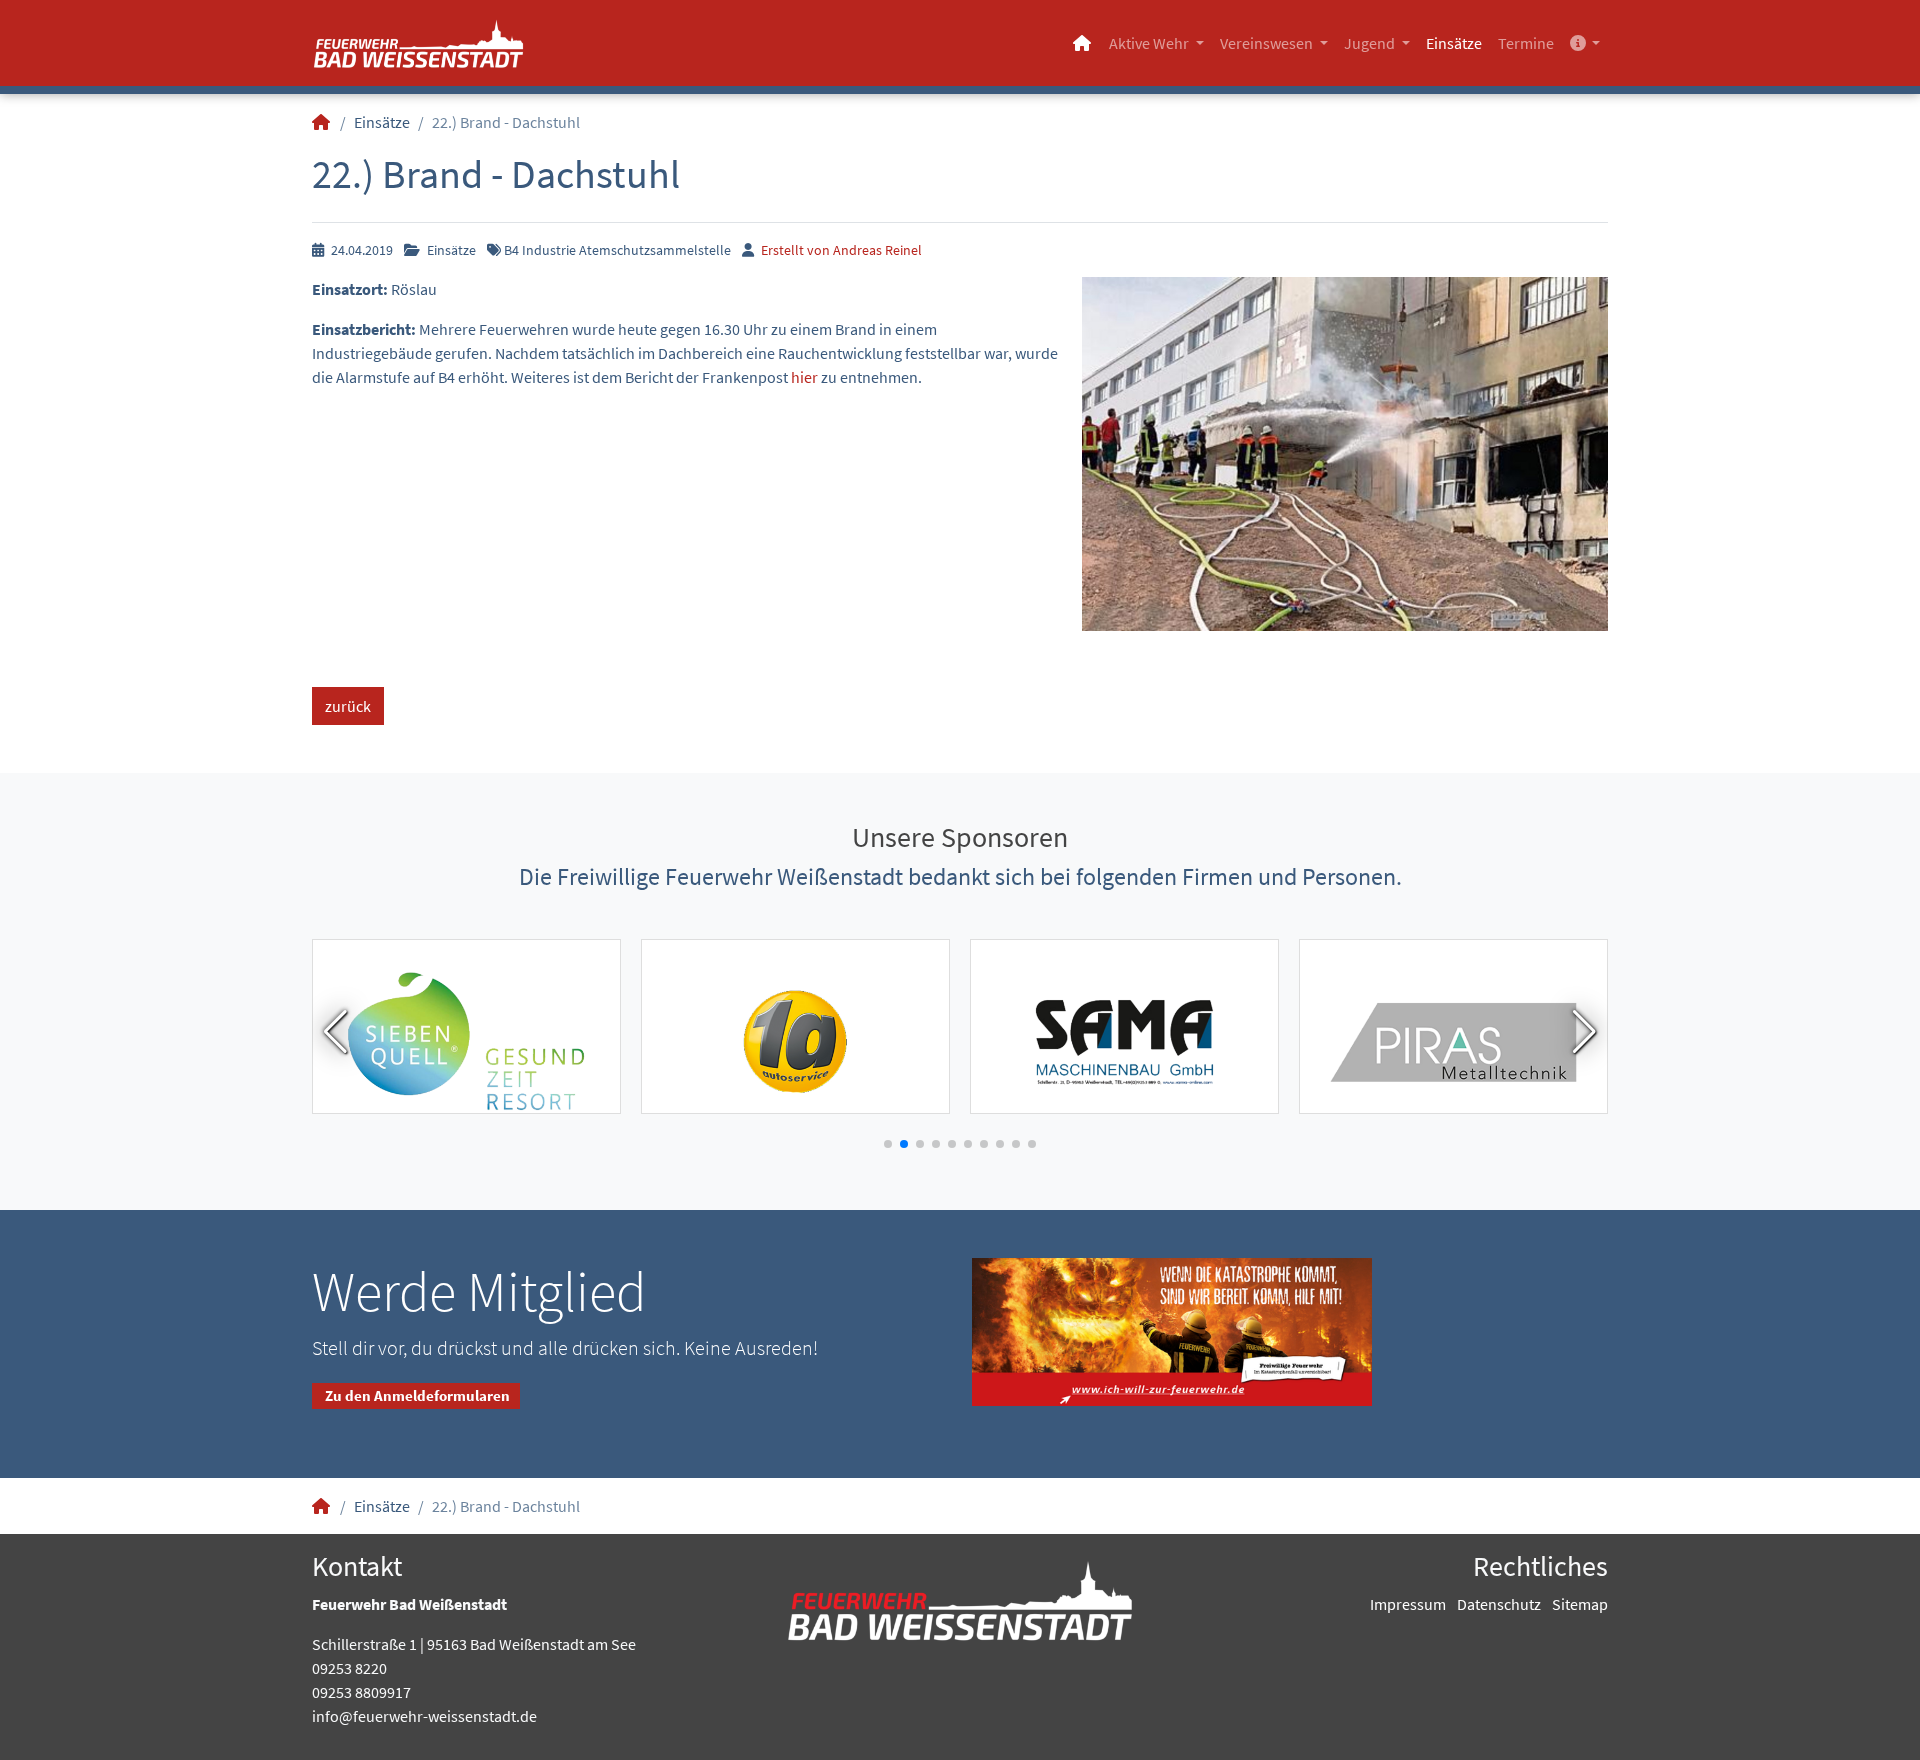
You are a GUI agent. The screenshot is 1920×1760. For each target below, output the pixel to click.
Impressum (1408, 1604)
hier (804, 377)
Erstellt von (840, 250)
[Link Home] (1083, 43)
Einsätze (1454, 43)
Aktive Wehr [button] (1150, 43)
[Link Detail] (418, 43)
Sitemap (1580, 1604)
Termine (1526, 43)
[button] (1585, 43)
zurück (348, 706)
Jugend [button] (1371, 43)
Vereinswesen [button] (1268, 43)
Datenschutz (1499, 1604)
